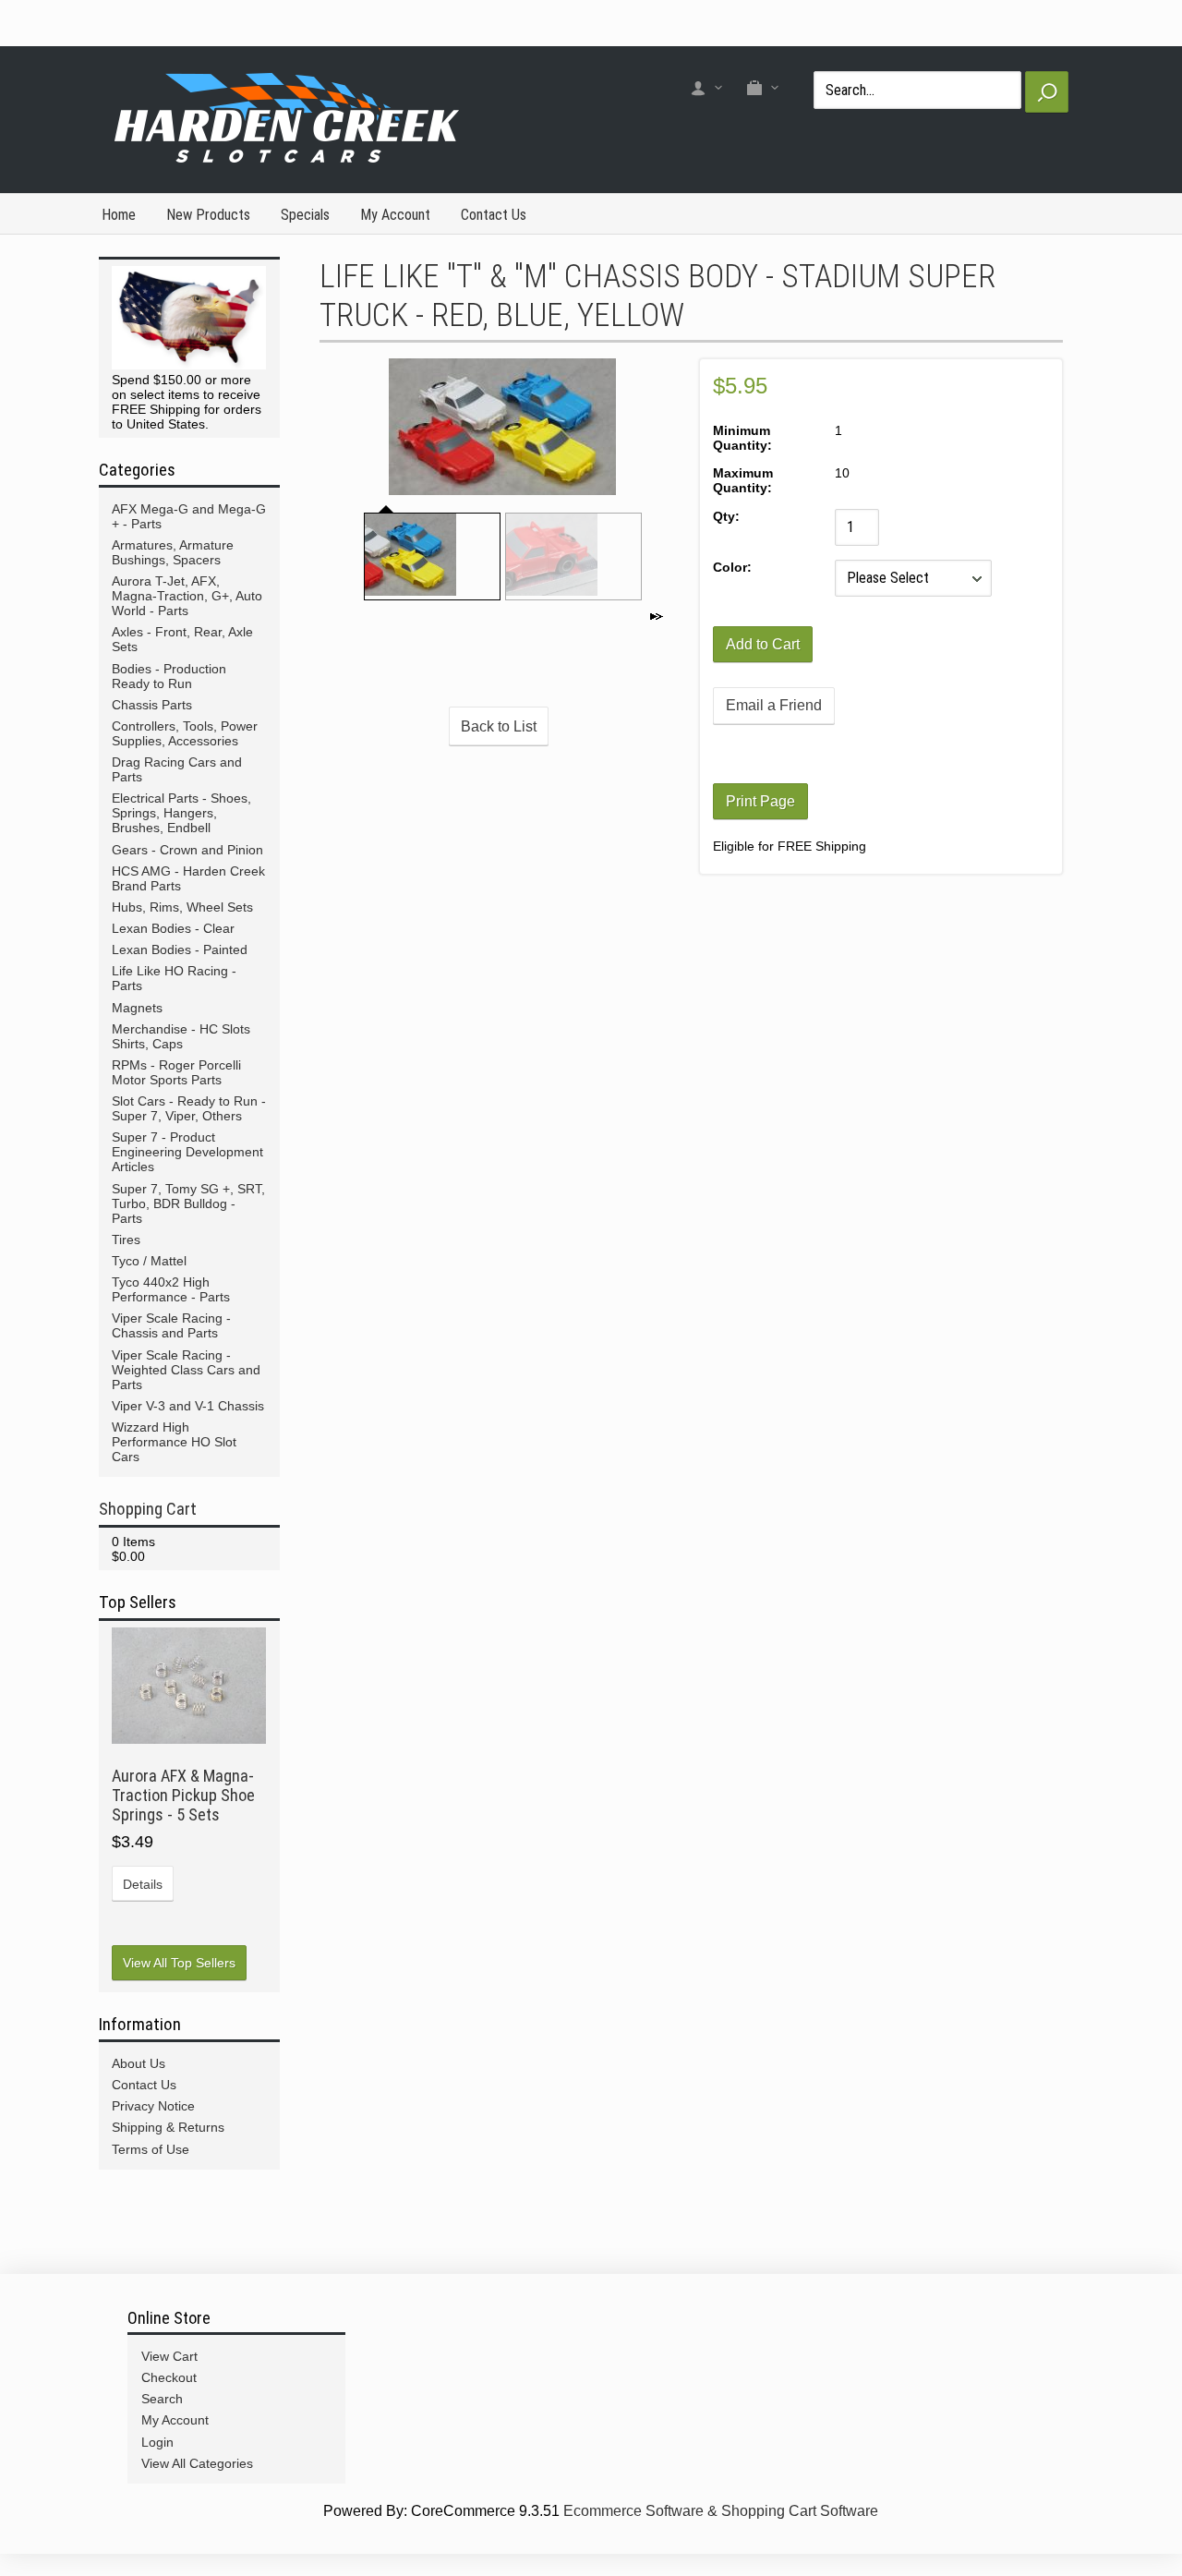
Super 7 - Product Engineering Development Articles (187, 1152)
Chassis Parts (152, 705)
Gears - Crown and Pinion (187, 850)
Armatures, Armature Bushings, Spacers (173, 552)
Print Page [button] (760, 801)
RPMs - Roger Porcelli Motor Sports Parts (176, 1072)
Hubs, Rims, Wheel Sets (182, 907)
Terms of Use (151, 2149)
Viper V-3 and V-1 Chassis (188, 1406)
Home (119, 215)
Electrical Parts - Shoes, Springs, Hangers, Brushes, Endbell (181, 813)
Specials (305, 215)
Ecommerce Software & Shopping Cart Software (721, 2511)
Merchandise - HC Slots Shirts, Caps (181, 1036)
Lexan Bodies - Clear (173, 928)
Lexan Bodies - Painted (180, 949)
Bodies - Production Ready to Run (169, 676)
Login (157, 2442)
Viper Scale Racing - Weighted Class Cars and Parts (186, 1370)
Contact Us (494, 215)
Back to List (499, 726)
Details (143, 1884)
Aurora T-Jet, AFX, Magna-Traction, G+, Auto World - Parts (187, 596)
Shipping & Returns (168, 2127)
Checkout (169, 2377)
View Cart (169, 2356)
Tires (126, 1240)
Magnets (137, 1008)
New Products (208, 215)
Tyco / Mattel (149, 1261)
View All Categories (197, 2463)
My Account (395, 215)
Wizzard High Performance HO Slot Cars (174, 1442)
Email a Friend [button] (774, 705)
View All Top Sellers (179, 1963)
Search (162, 2399)
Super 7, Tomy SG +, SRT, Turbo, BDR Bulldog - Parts (188, 1203)
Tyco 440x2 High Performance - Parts (171, 1289)
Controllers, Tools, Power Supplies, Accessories (185, 733)
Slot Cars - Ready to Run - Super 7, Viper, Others (189, 1108)
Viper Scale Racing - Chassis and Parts (171, 1325)
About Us (139, 2063)
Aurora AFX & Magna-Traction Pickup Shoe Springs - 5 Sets (183, 1795)
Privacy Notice (153, 2106)
